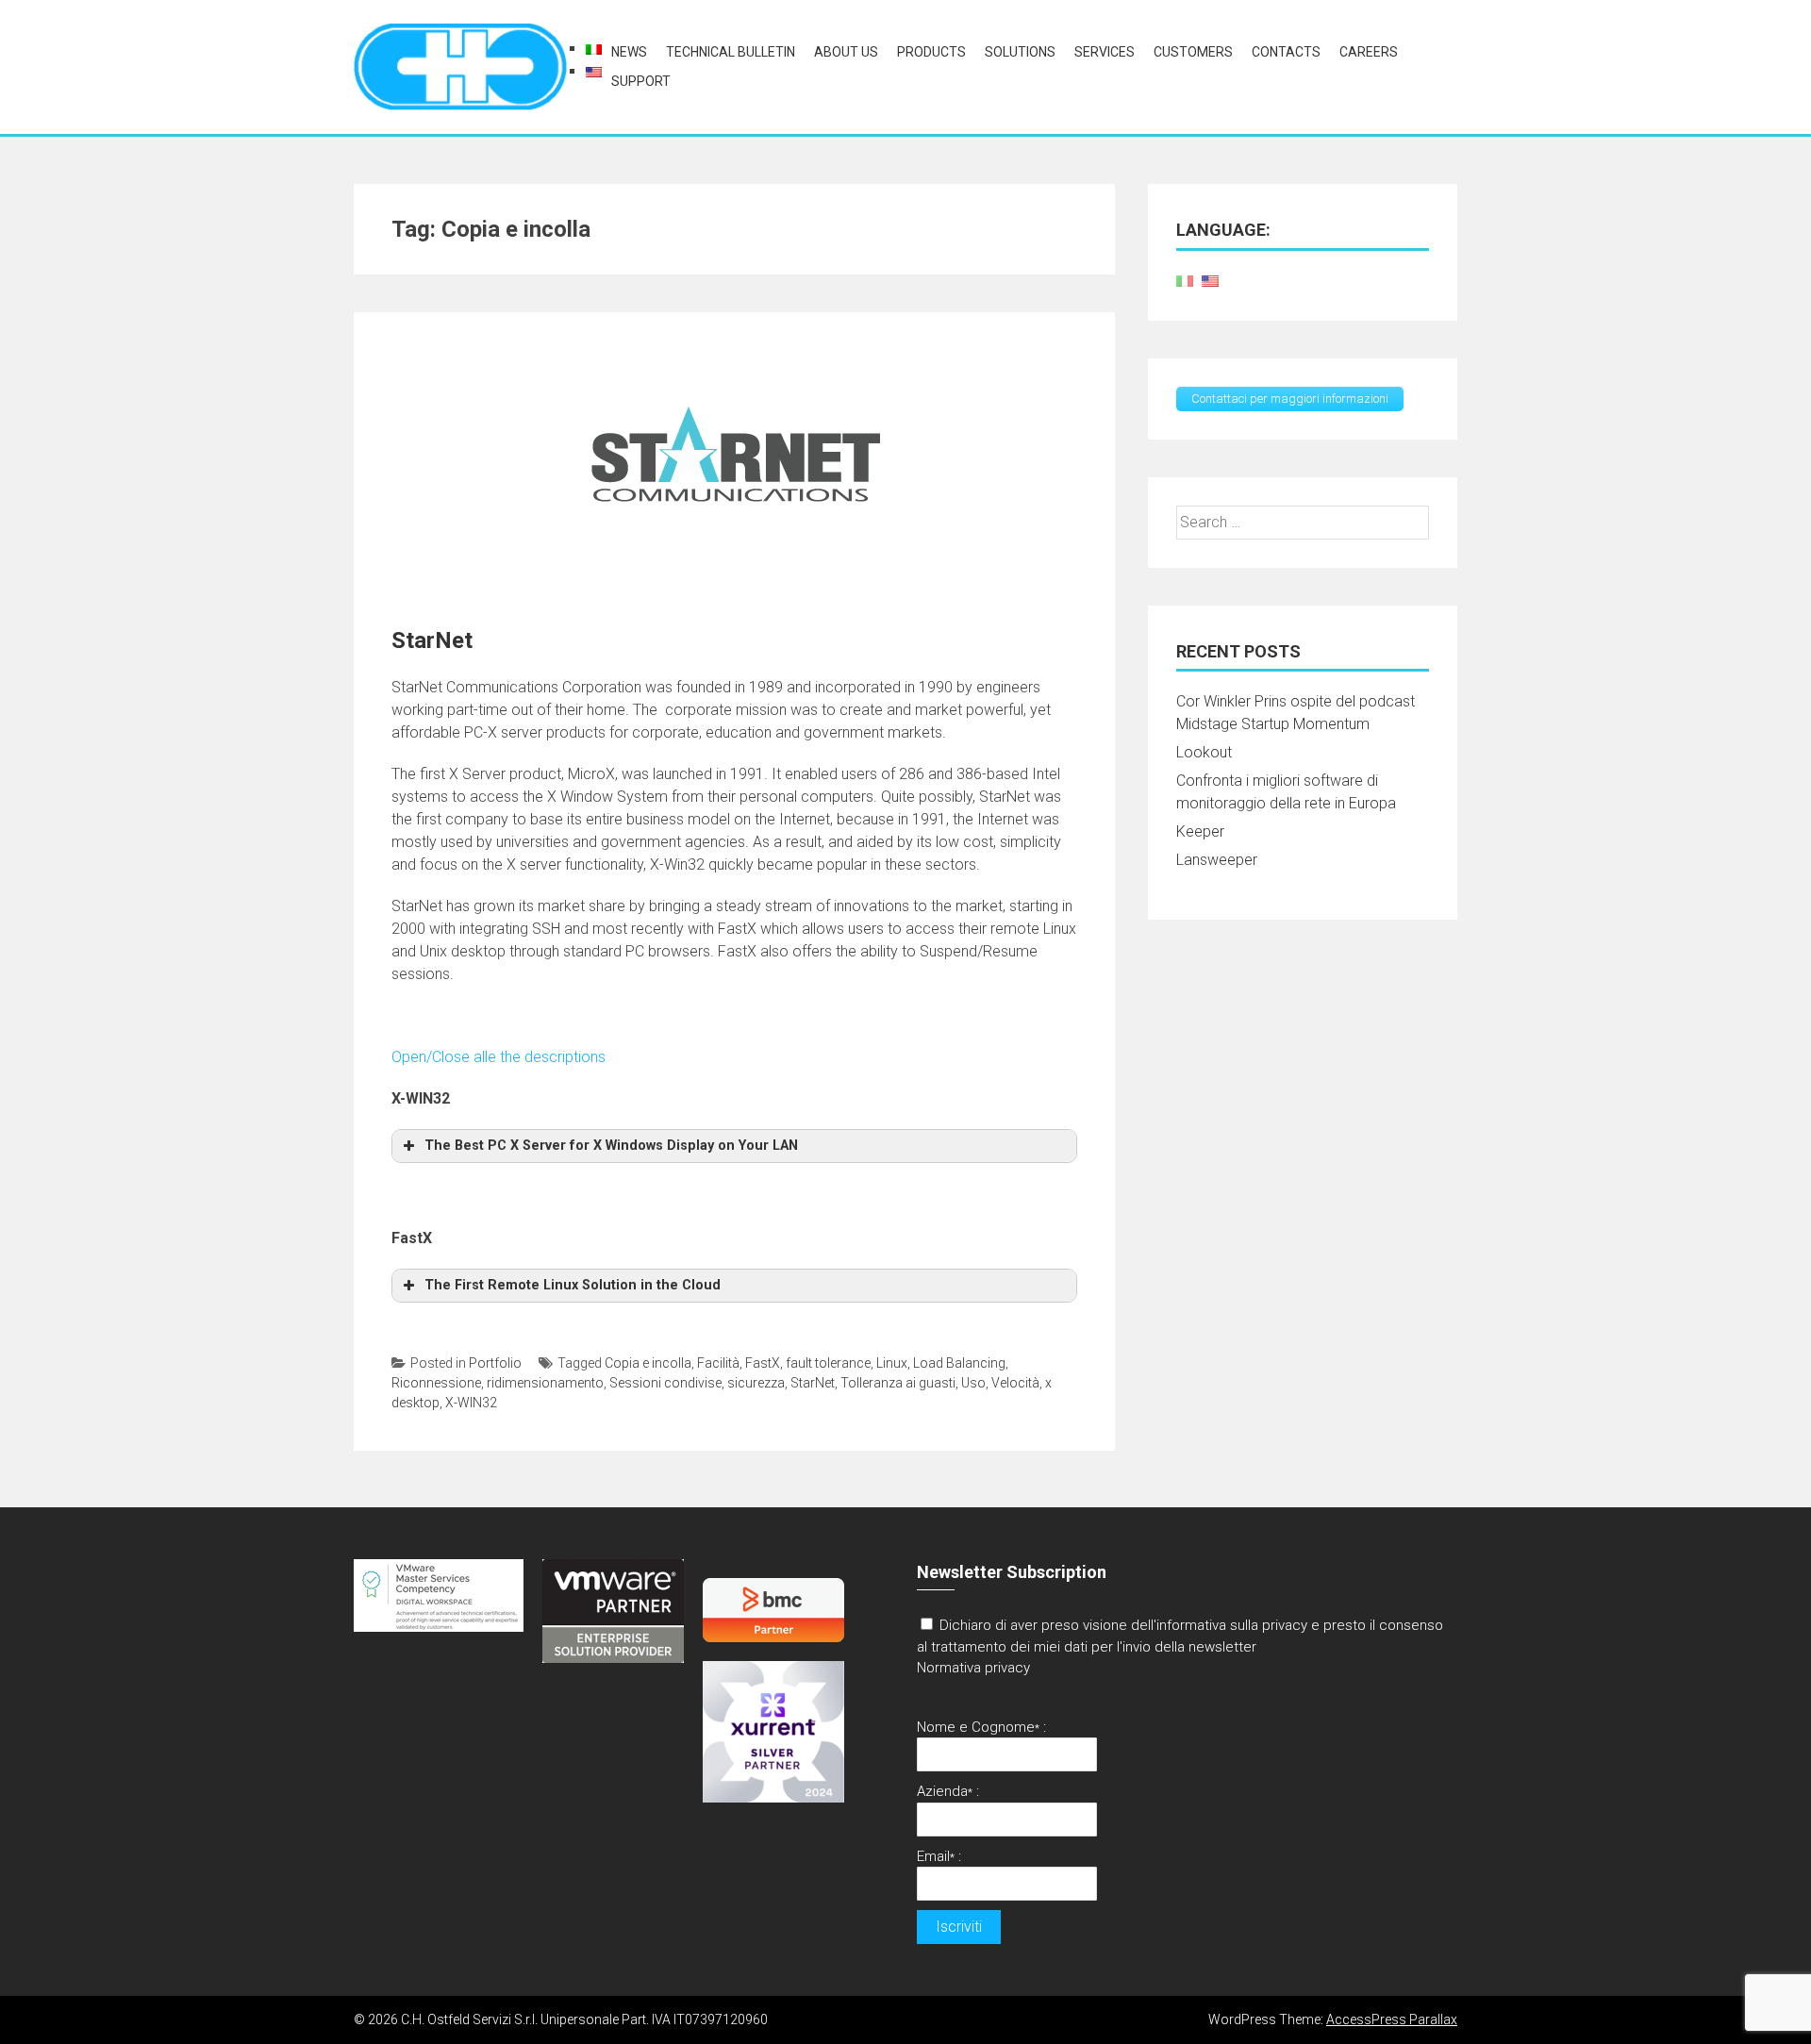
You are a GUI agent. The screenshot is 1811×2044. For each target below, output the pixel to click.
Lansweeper (1217, 860)
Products (931, 52)
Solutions (1020, 52)
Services (1105, 52)
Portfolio (495, 1363)
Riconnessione (436, 1383)
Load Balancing (959, 1363)
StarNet (432, 640)
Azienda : (948, 1791)
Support (641, 81)
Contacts (1286, 52)
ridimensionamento (545, 1383)
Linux (892, 1363)
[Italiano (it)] (594, 49)
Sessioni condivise (665, 1383)
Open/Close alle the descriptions (498, 1057)
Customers (1193, 52)
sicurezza (756, 1383)
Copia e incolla (648, 1363)
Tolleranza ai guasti (898, 1383)
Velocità (1015, 1383)
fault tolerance (828, 1363)
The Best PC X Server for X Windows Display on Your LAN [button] (611, 1146)
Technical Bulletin (731, 52)
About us (846, 52)
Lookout (1204, 752)
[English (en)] (594, 71)
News (629, 52)
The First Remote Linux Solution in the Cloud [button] (573, 1285)
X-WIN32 (471, 1403)
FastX (763, 1363)
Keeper (1200, 831)
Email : (939, 1856)
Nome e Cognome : (981, 1727)
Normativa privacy (973, 1668)
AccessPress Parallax (1392, 2019)
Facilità (718, 1363)
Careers (1369, 52)
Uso (973, 1383)
